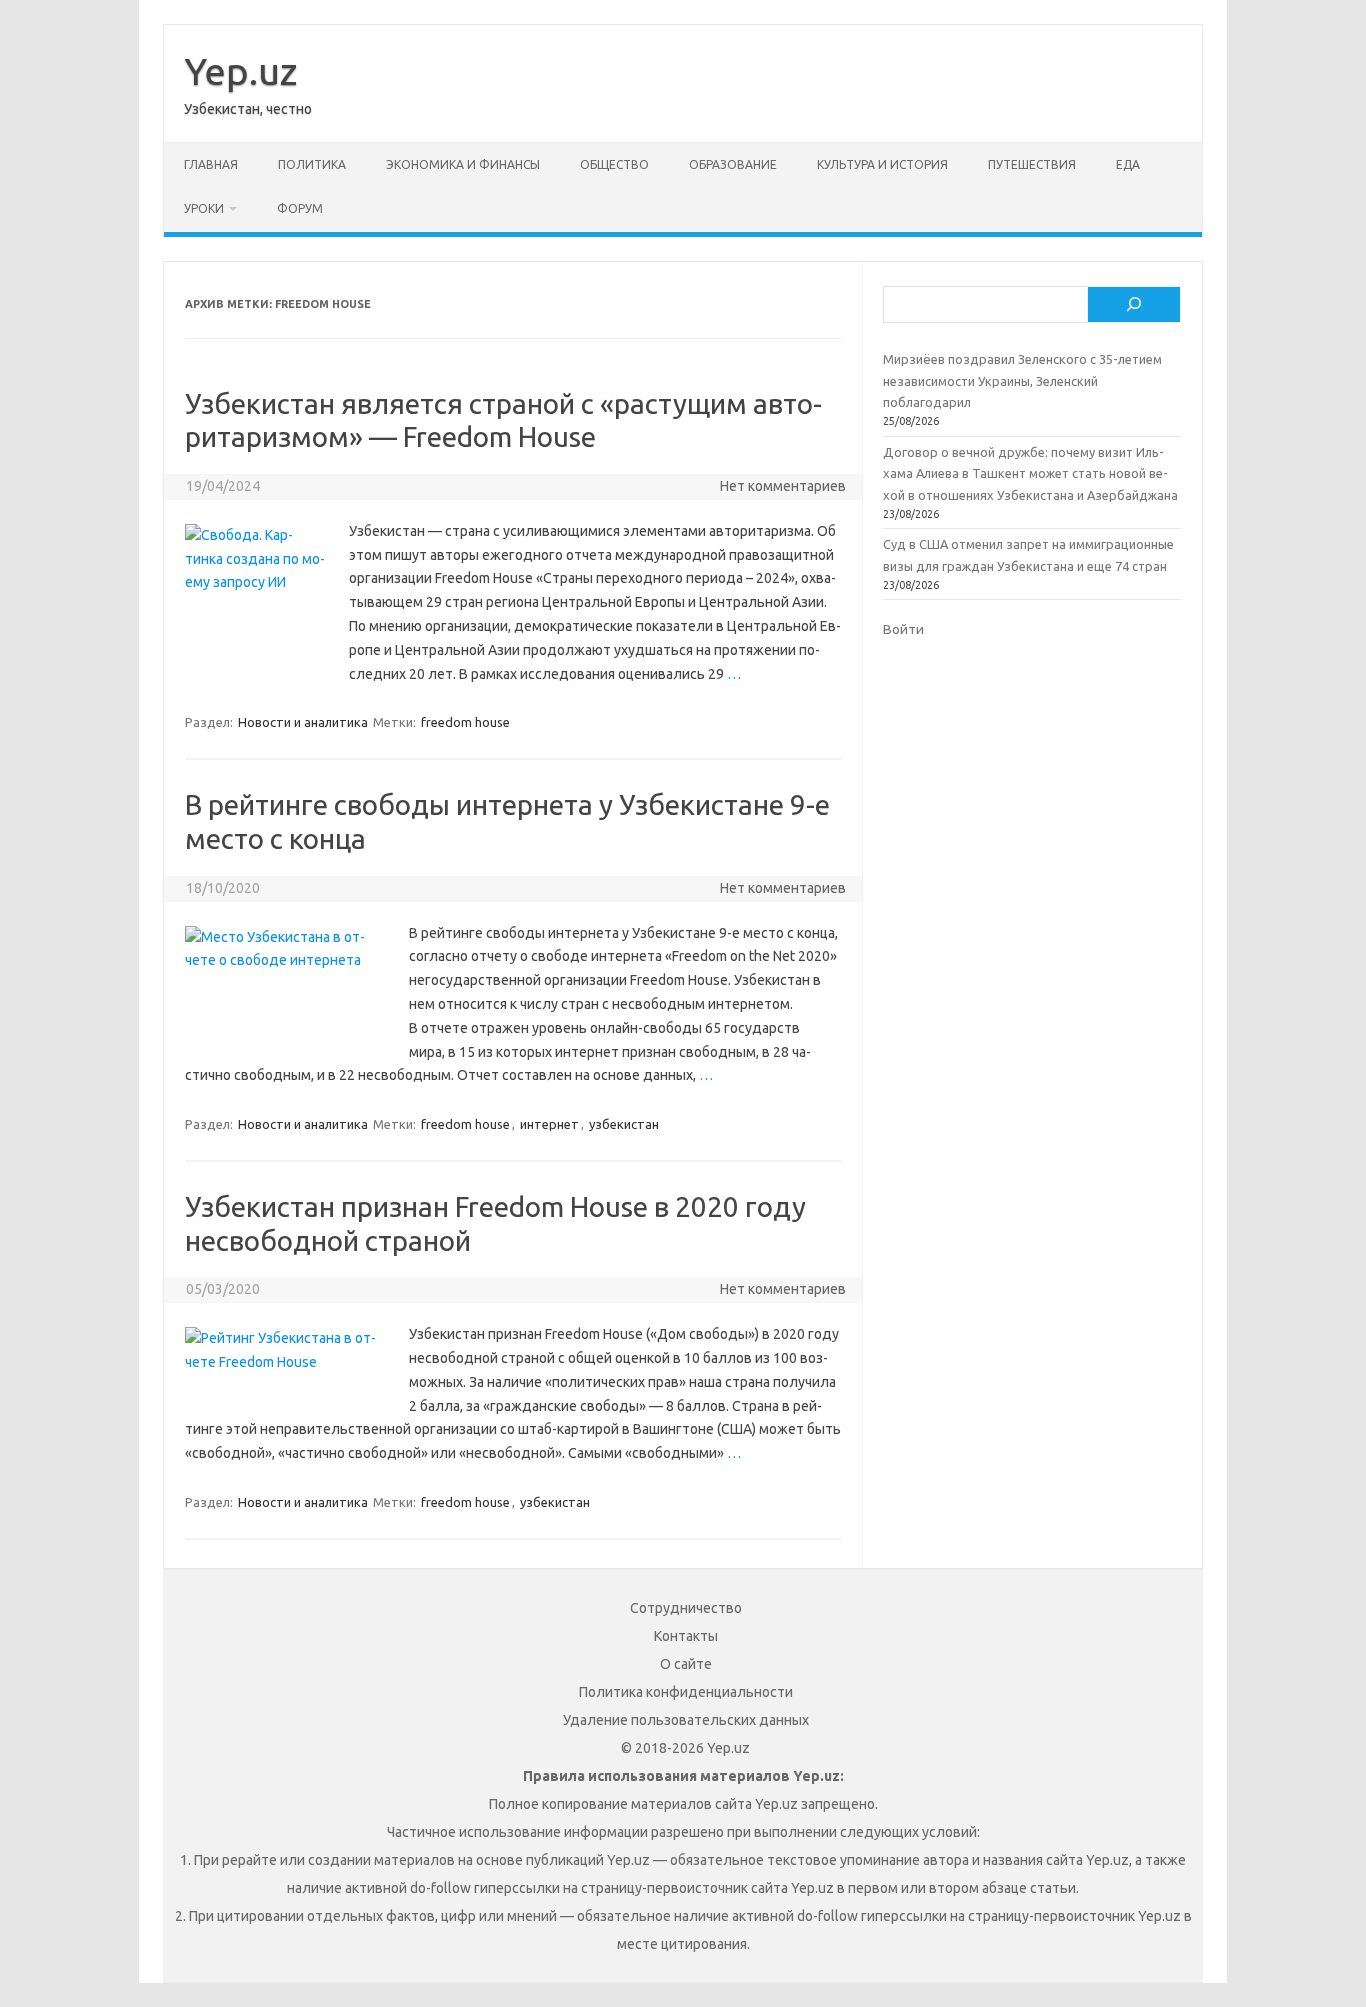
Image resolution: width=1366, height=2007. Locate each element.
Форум (300, 208)
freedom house (465, 722)
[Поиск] (1134, 305)
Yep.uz (240, 71)
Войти (903, 629)
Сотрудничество (686, 1608)
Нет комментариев (783, 486)
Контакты (686, 1636)
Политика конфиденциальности (686, 1692)
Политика (312, 164)
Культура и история (882, 164)
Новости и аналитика (303, 722)
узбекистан (624, 1124)
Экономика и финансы (463, 164)
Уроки (204, 208)
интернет (549, 1124)
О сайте (686, 1664)
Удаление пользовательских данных (686, 1720)
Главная (211, 164)
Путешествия (1032, 164)
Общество (614, 164)
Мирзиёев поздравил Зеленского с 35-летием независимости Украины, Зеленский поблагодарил (1022, 380)
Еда (1128, 164)
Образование (733, 164)
